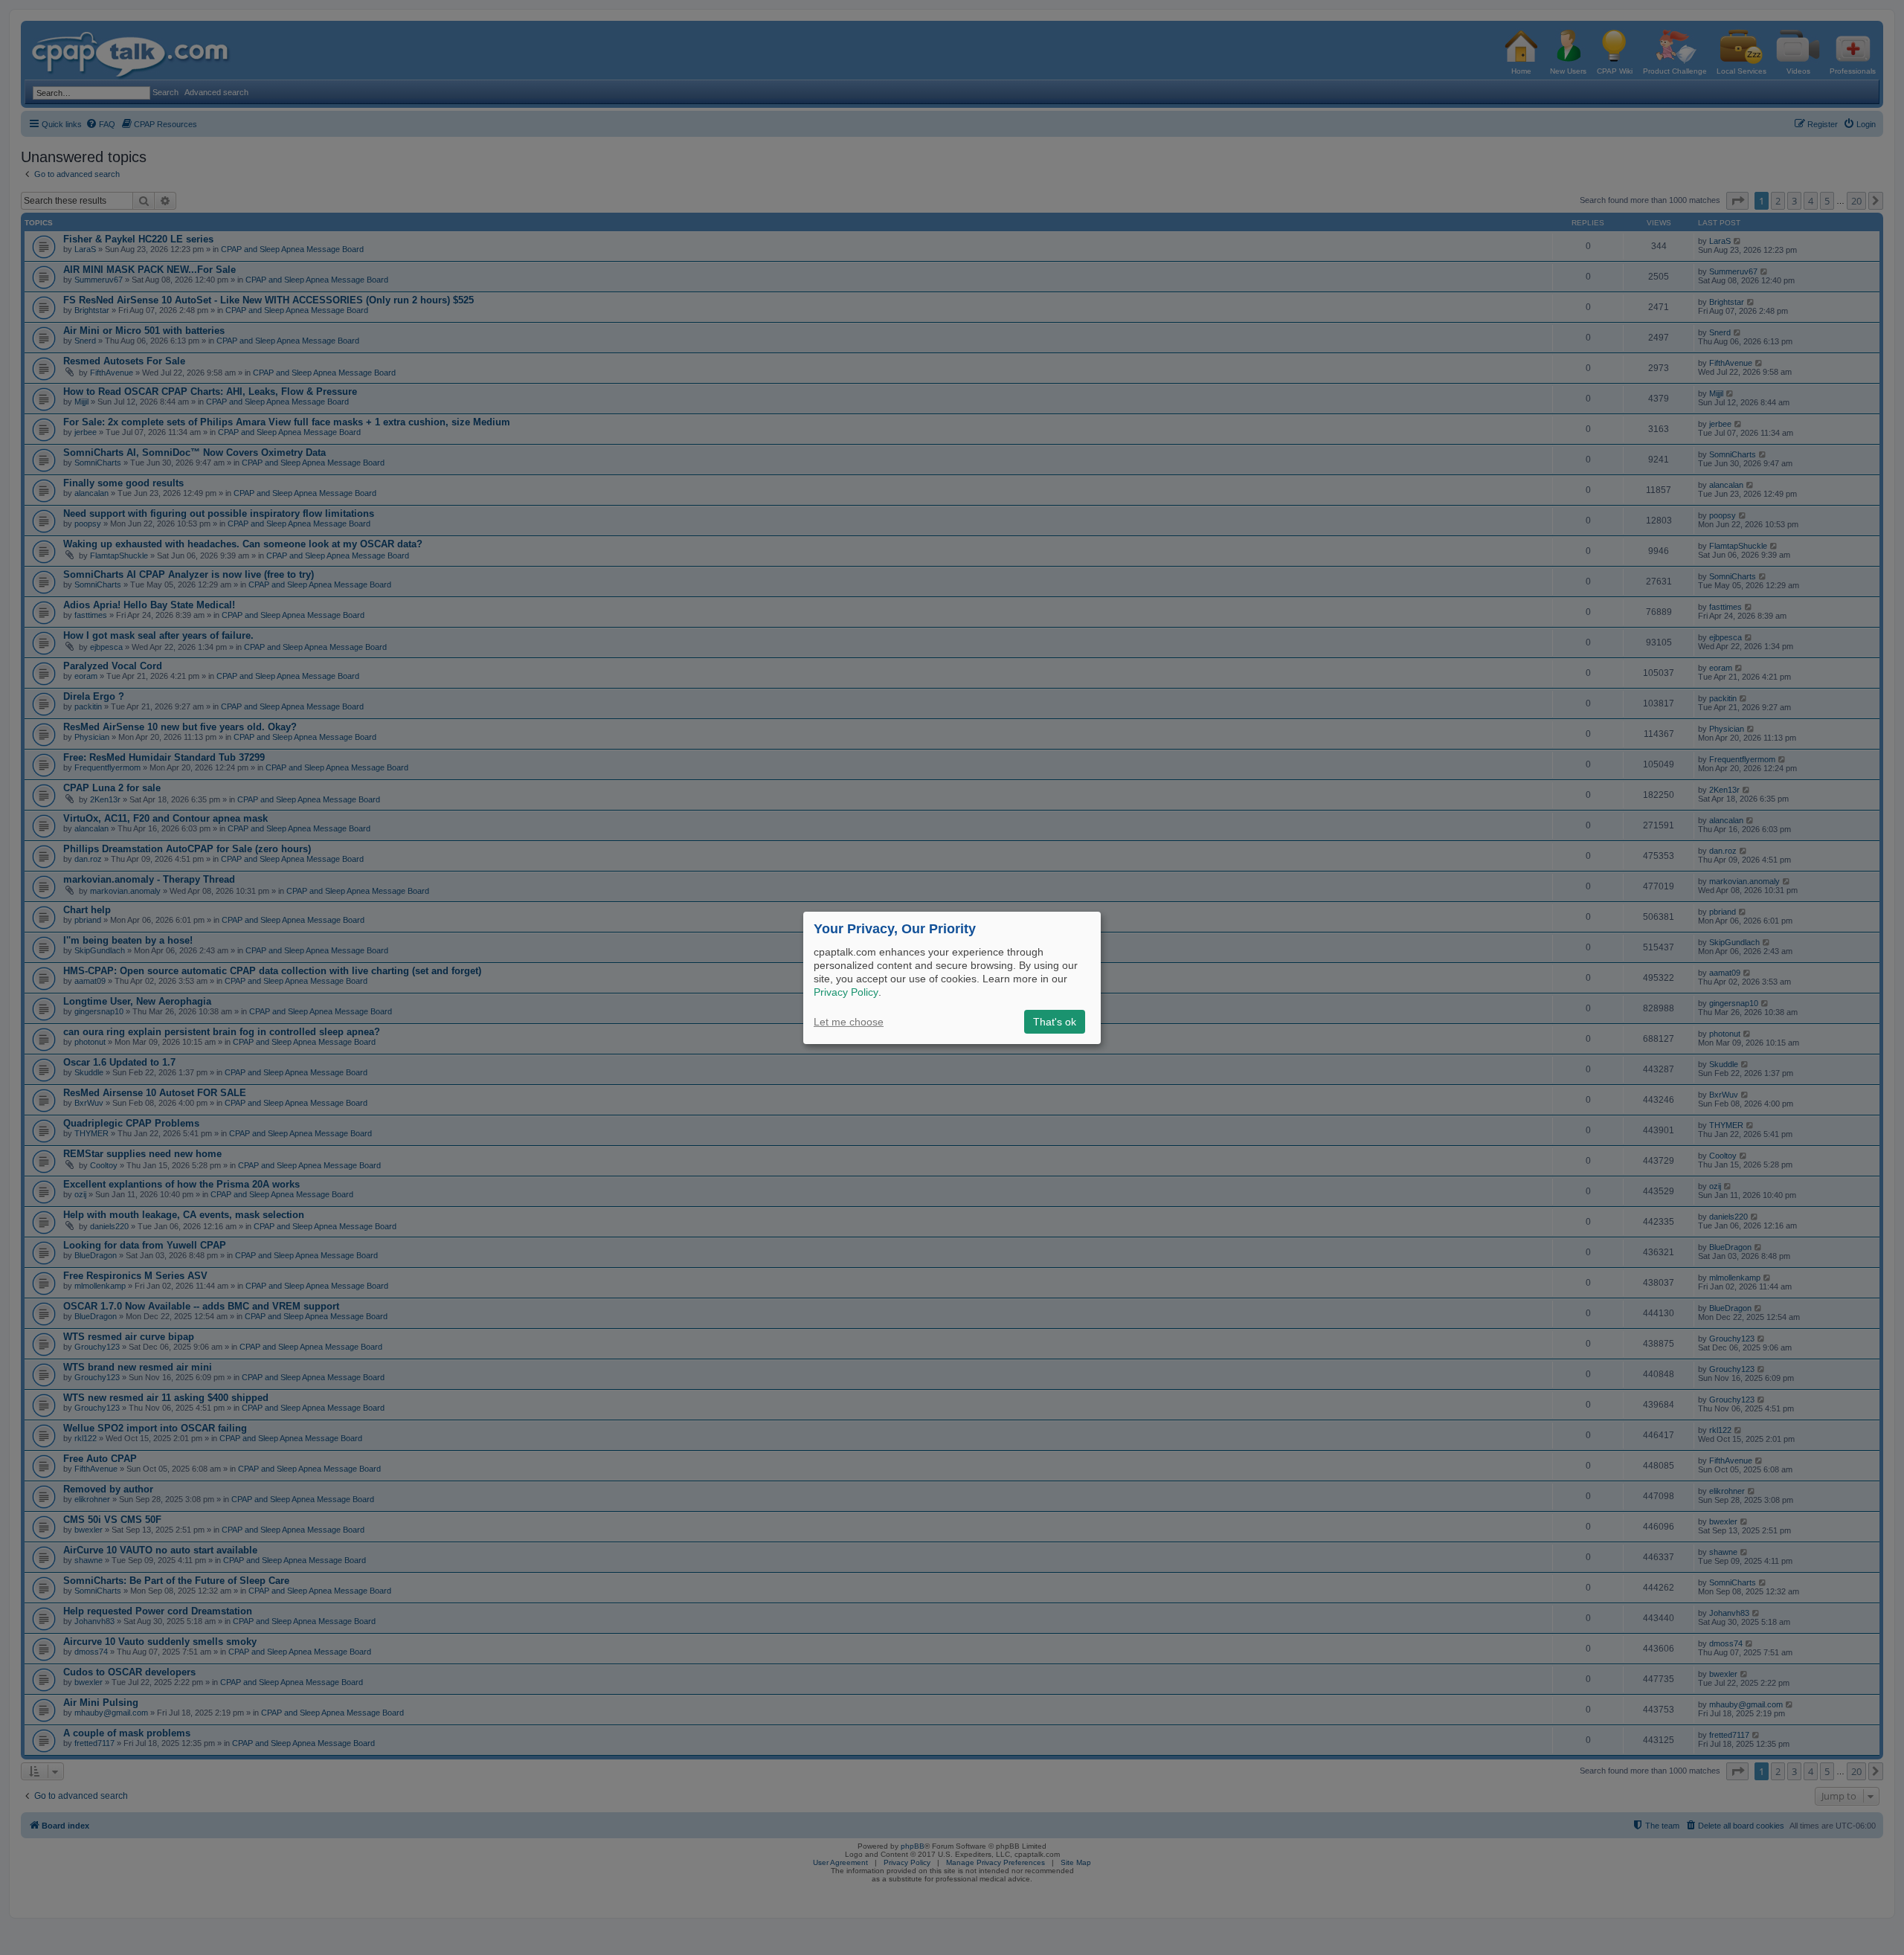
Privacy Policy (846, 992)
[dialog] (952, 977)
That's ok (1055, 1022)
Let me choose (849, 1022)
